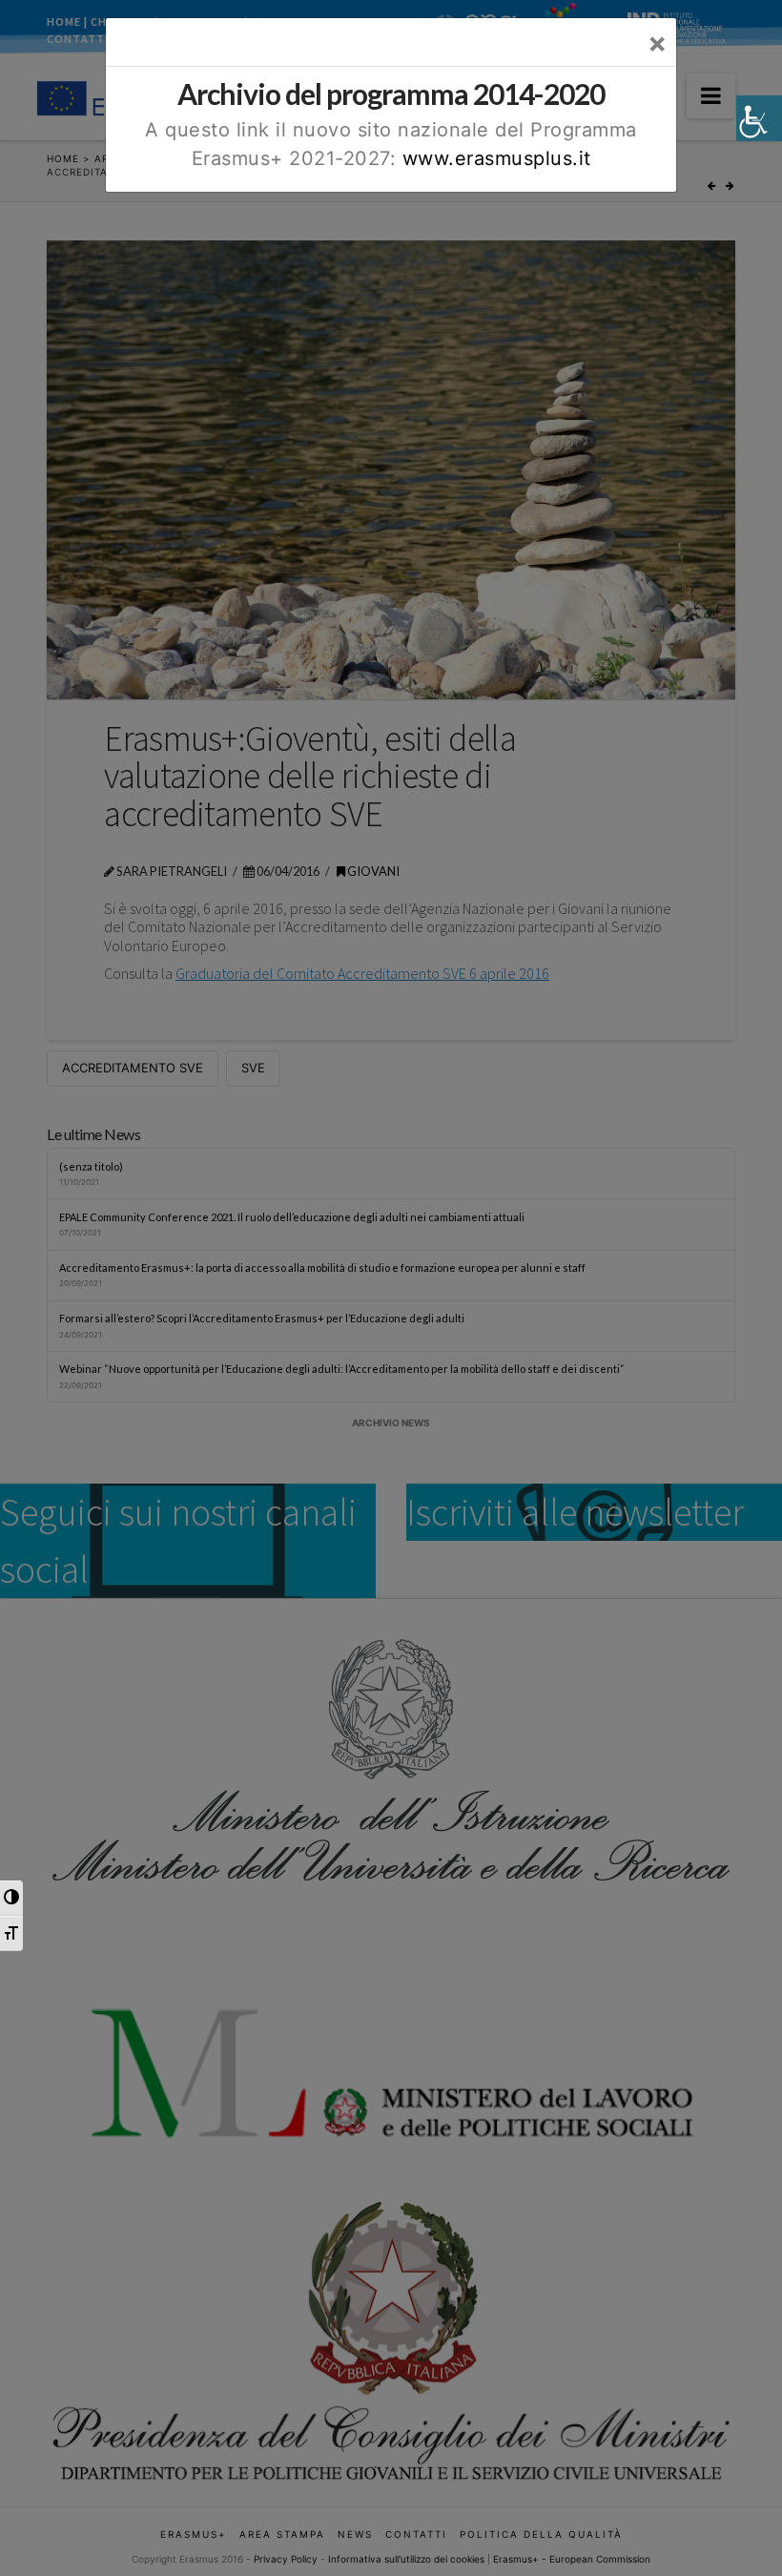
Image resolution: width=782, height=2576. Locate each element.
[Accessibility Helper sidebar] (759, 118)
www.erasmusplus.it (497, 158)
